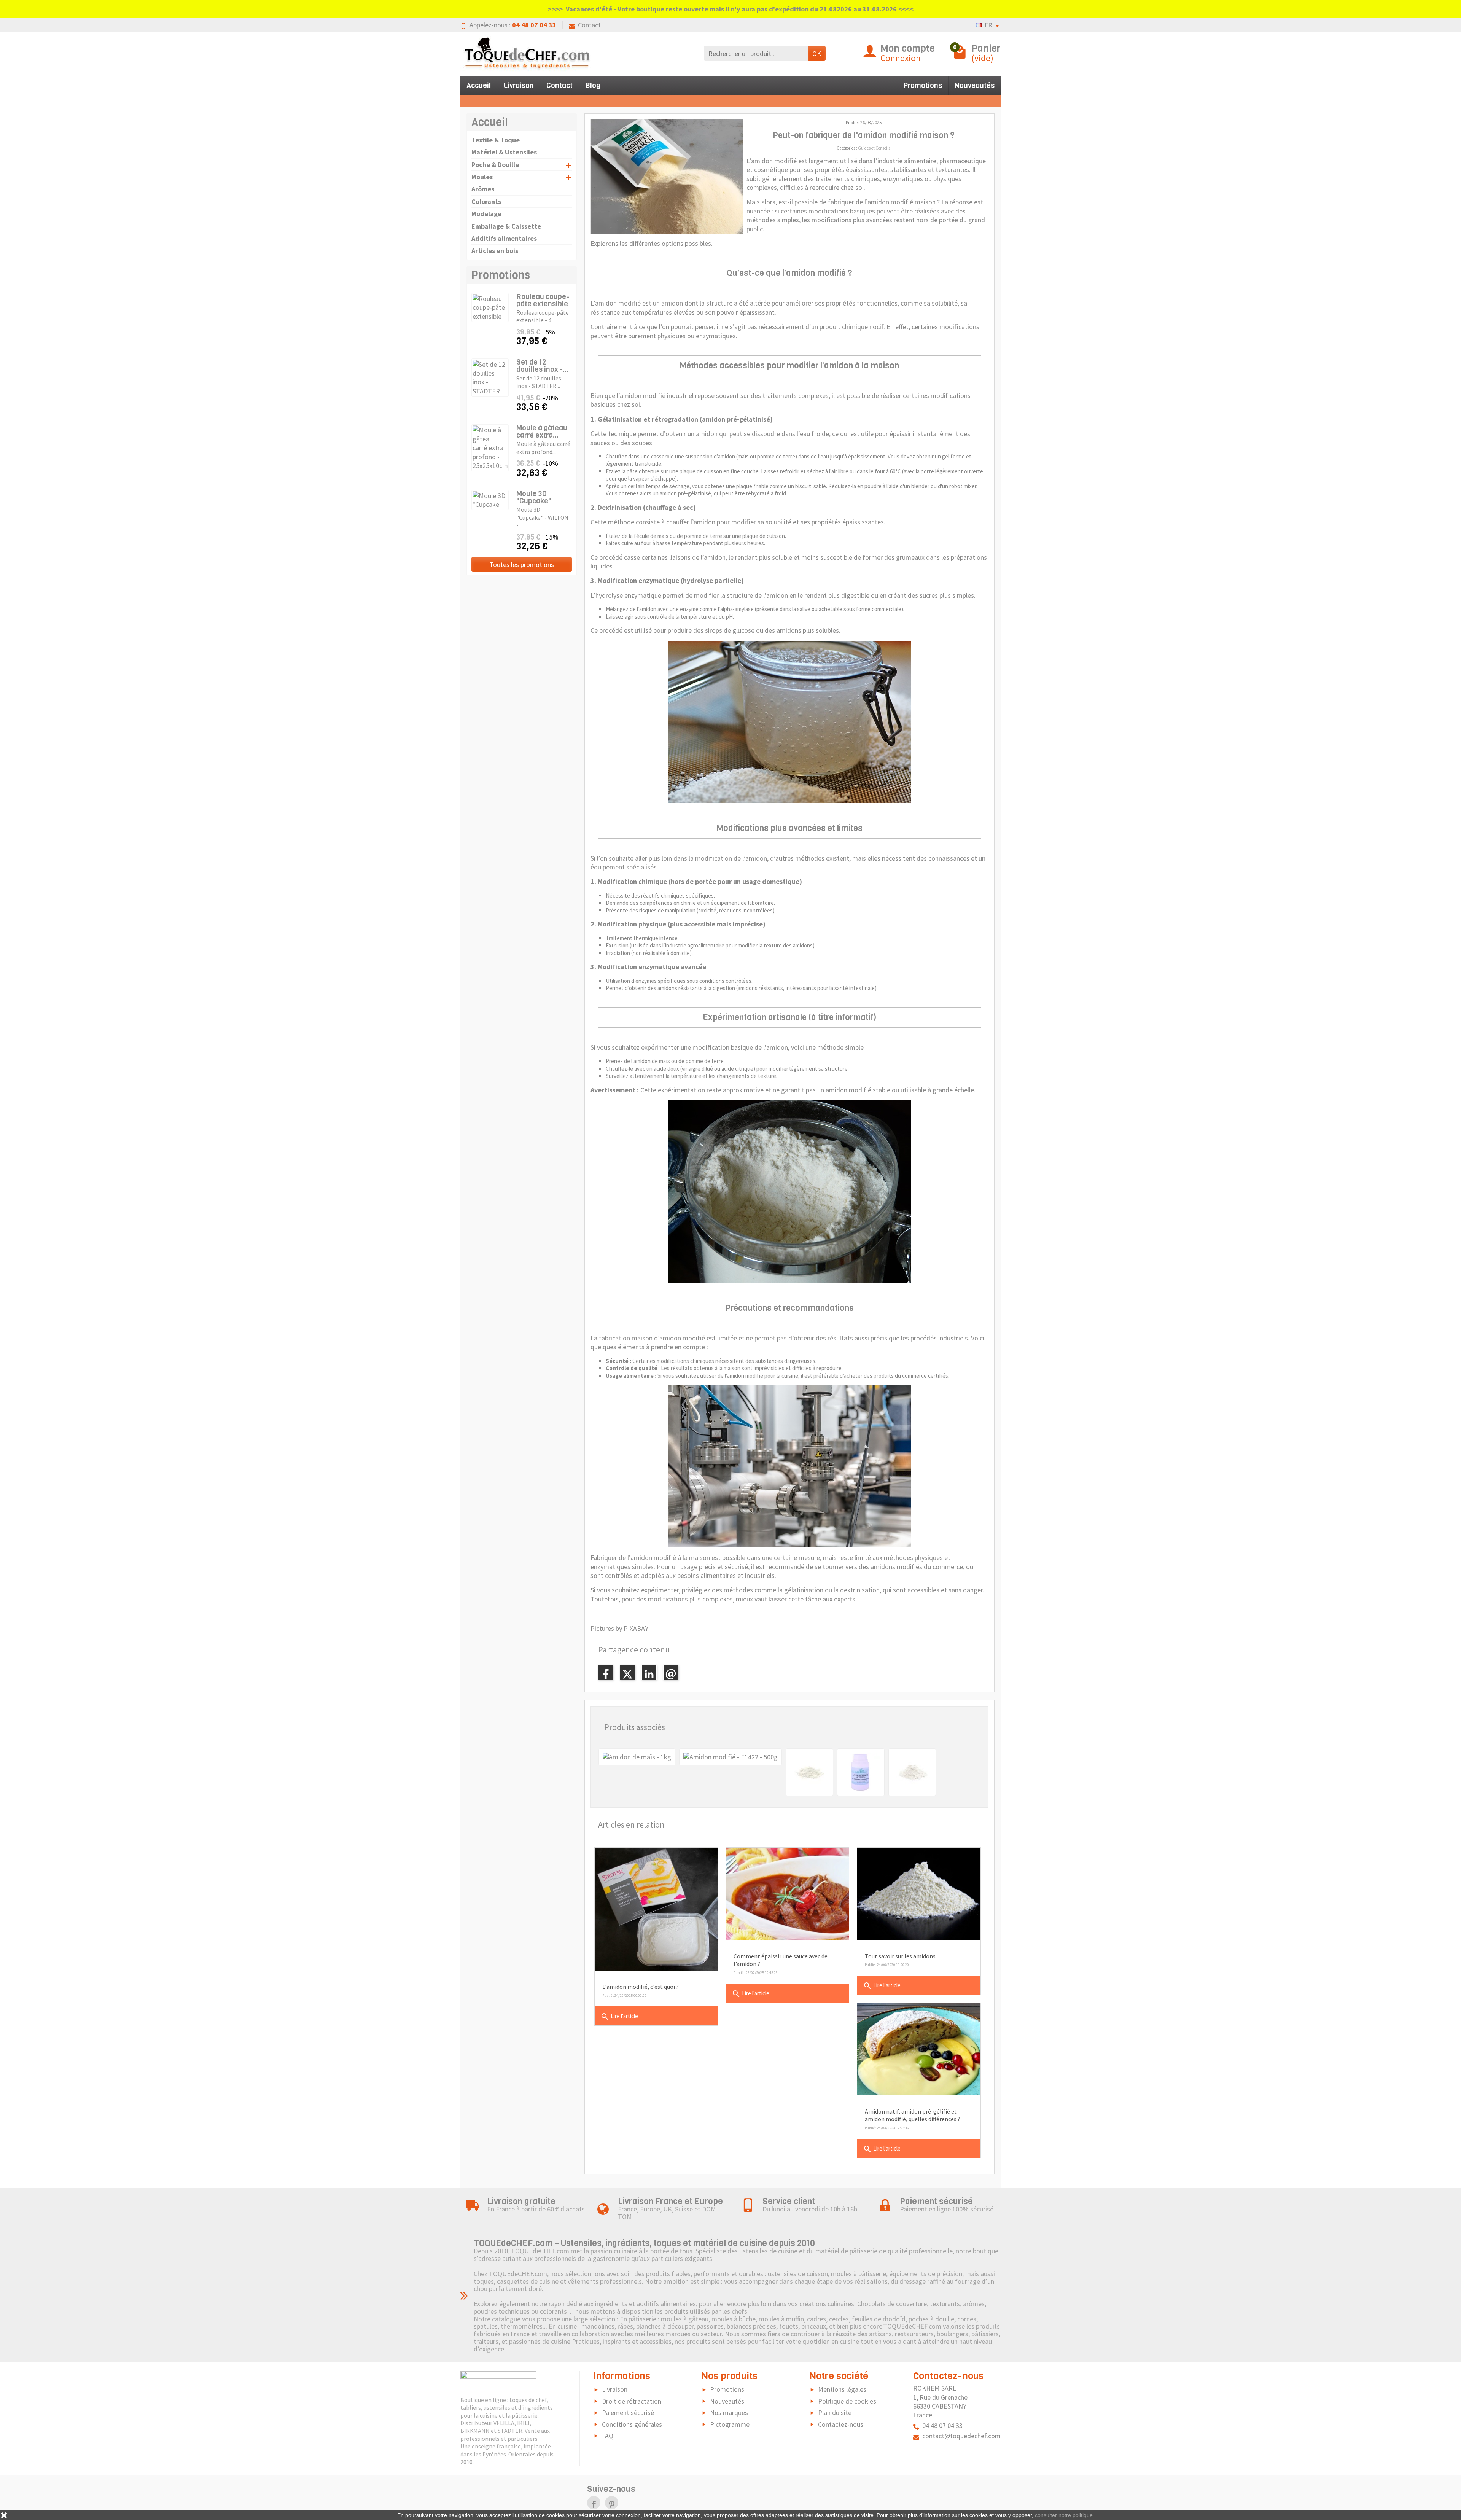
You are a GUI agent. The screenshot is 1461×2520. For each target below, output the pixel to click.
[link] (594, 2503)
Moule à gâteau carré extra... (542, 431)
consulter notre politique (1064, 2515)
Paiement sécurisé (628, 2413)
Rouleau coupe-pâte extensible (543, 300)
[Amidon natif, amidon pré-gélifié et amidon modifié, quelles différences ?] (919, 2049)
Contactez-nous (841, 2424)
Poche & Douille (495, 165)
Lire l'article (619, 2017)
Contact (589, 25)
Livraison (519, 85)
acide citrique (737, 1069)
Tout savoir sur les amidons (900, 1956)
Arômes (483, 189)
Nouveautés (975, 85)
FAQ (608, 2436)
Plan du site (835, 2413)
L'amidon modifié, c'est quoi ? (641, 1987)
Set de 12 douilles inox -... (542, 366)
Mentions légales (842, 2389)
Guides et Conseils (874, 148)
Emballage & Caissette (506, 226)
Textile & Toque (496, 140)
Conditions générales (632, 2424)
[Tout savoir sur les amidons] (919, 1894)
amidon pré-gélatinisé (685, 493)
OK (817, 53)
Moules (482, 177)
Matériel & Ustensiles (504, 152)
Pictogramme (730, 2424)
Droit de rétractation (632, 2401)
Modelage (486, 214)
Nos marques (729, 2413)
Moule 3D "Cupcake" (534, 497)
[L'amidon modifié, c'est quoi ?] (656, 1909)
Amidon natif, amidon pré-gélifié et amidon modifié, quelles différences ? (913, 2115)
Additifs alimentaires (504, 238)
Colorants (486, 201)
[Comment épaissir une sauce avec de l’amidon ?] (787, 1894)
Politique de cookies (847, 2401)
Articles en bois (495, 251)
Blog (593, 85)
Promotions (923, 85)
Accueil (479, 85)
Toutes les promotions (522, 564)
